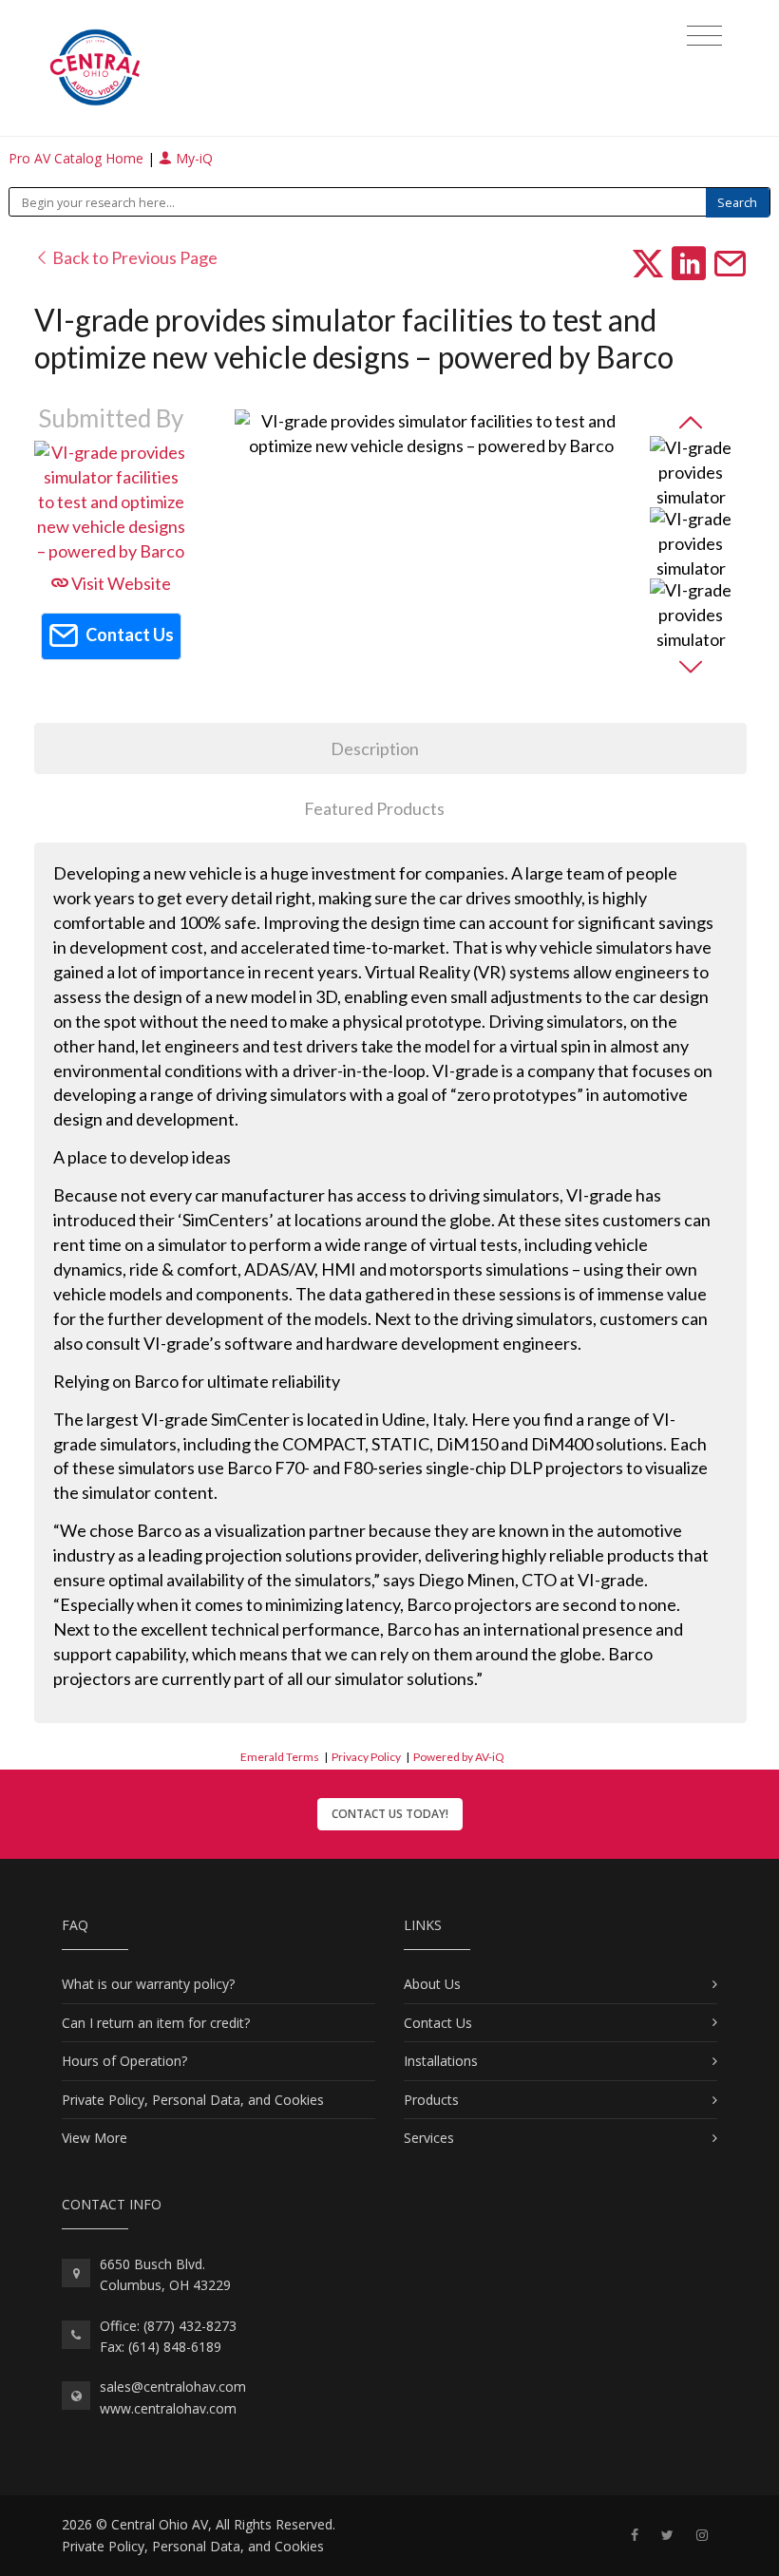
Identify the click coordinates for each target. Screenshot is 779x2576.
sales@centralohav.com (173, 2387)
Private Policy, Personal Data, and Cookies (193, 2100)
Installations (441, 2061)
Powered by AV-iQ (459, 1757)
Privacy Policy (366, 1757)
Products (431, 2100)
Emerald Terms (280, 1757)
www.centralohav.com (168, 2408)
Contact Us (438, 2023)
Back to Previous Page (133, 257)
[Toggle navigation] (704, 36)
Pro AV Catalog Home (78, 158)
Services (429, 2138)
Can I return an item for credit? (156, 2023)
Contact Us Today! (390, 1814)
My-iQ (192, 158)
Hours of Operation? (124, 2061)
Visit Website (120, 583)
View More (95, 2138)
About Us (432, 1984)
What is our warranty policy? (148, 1984)
